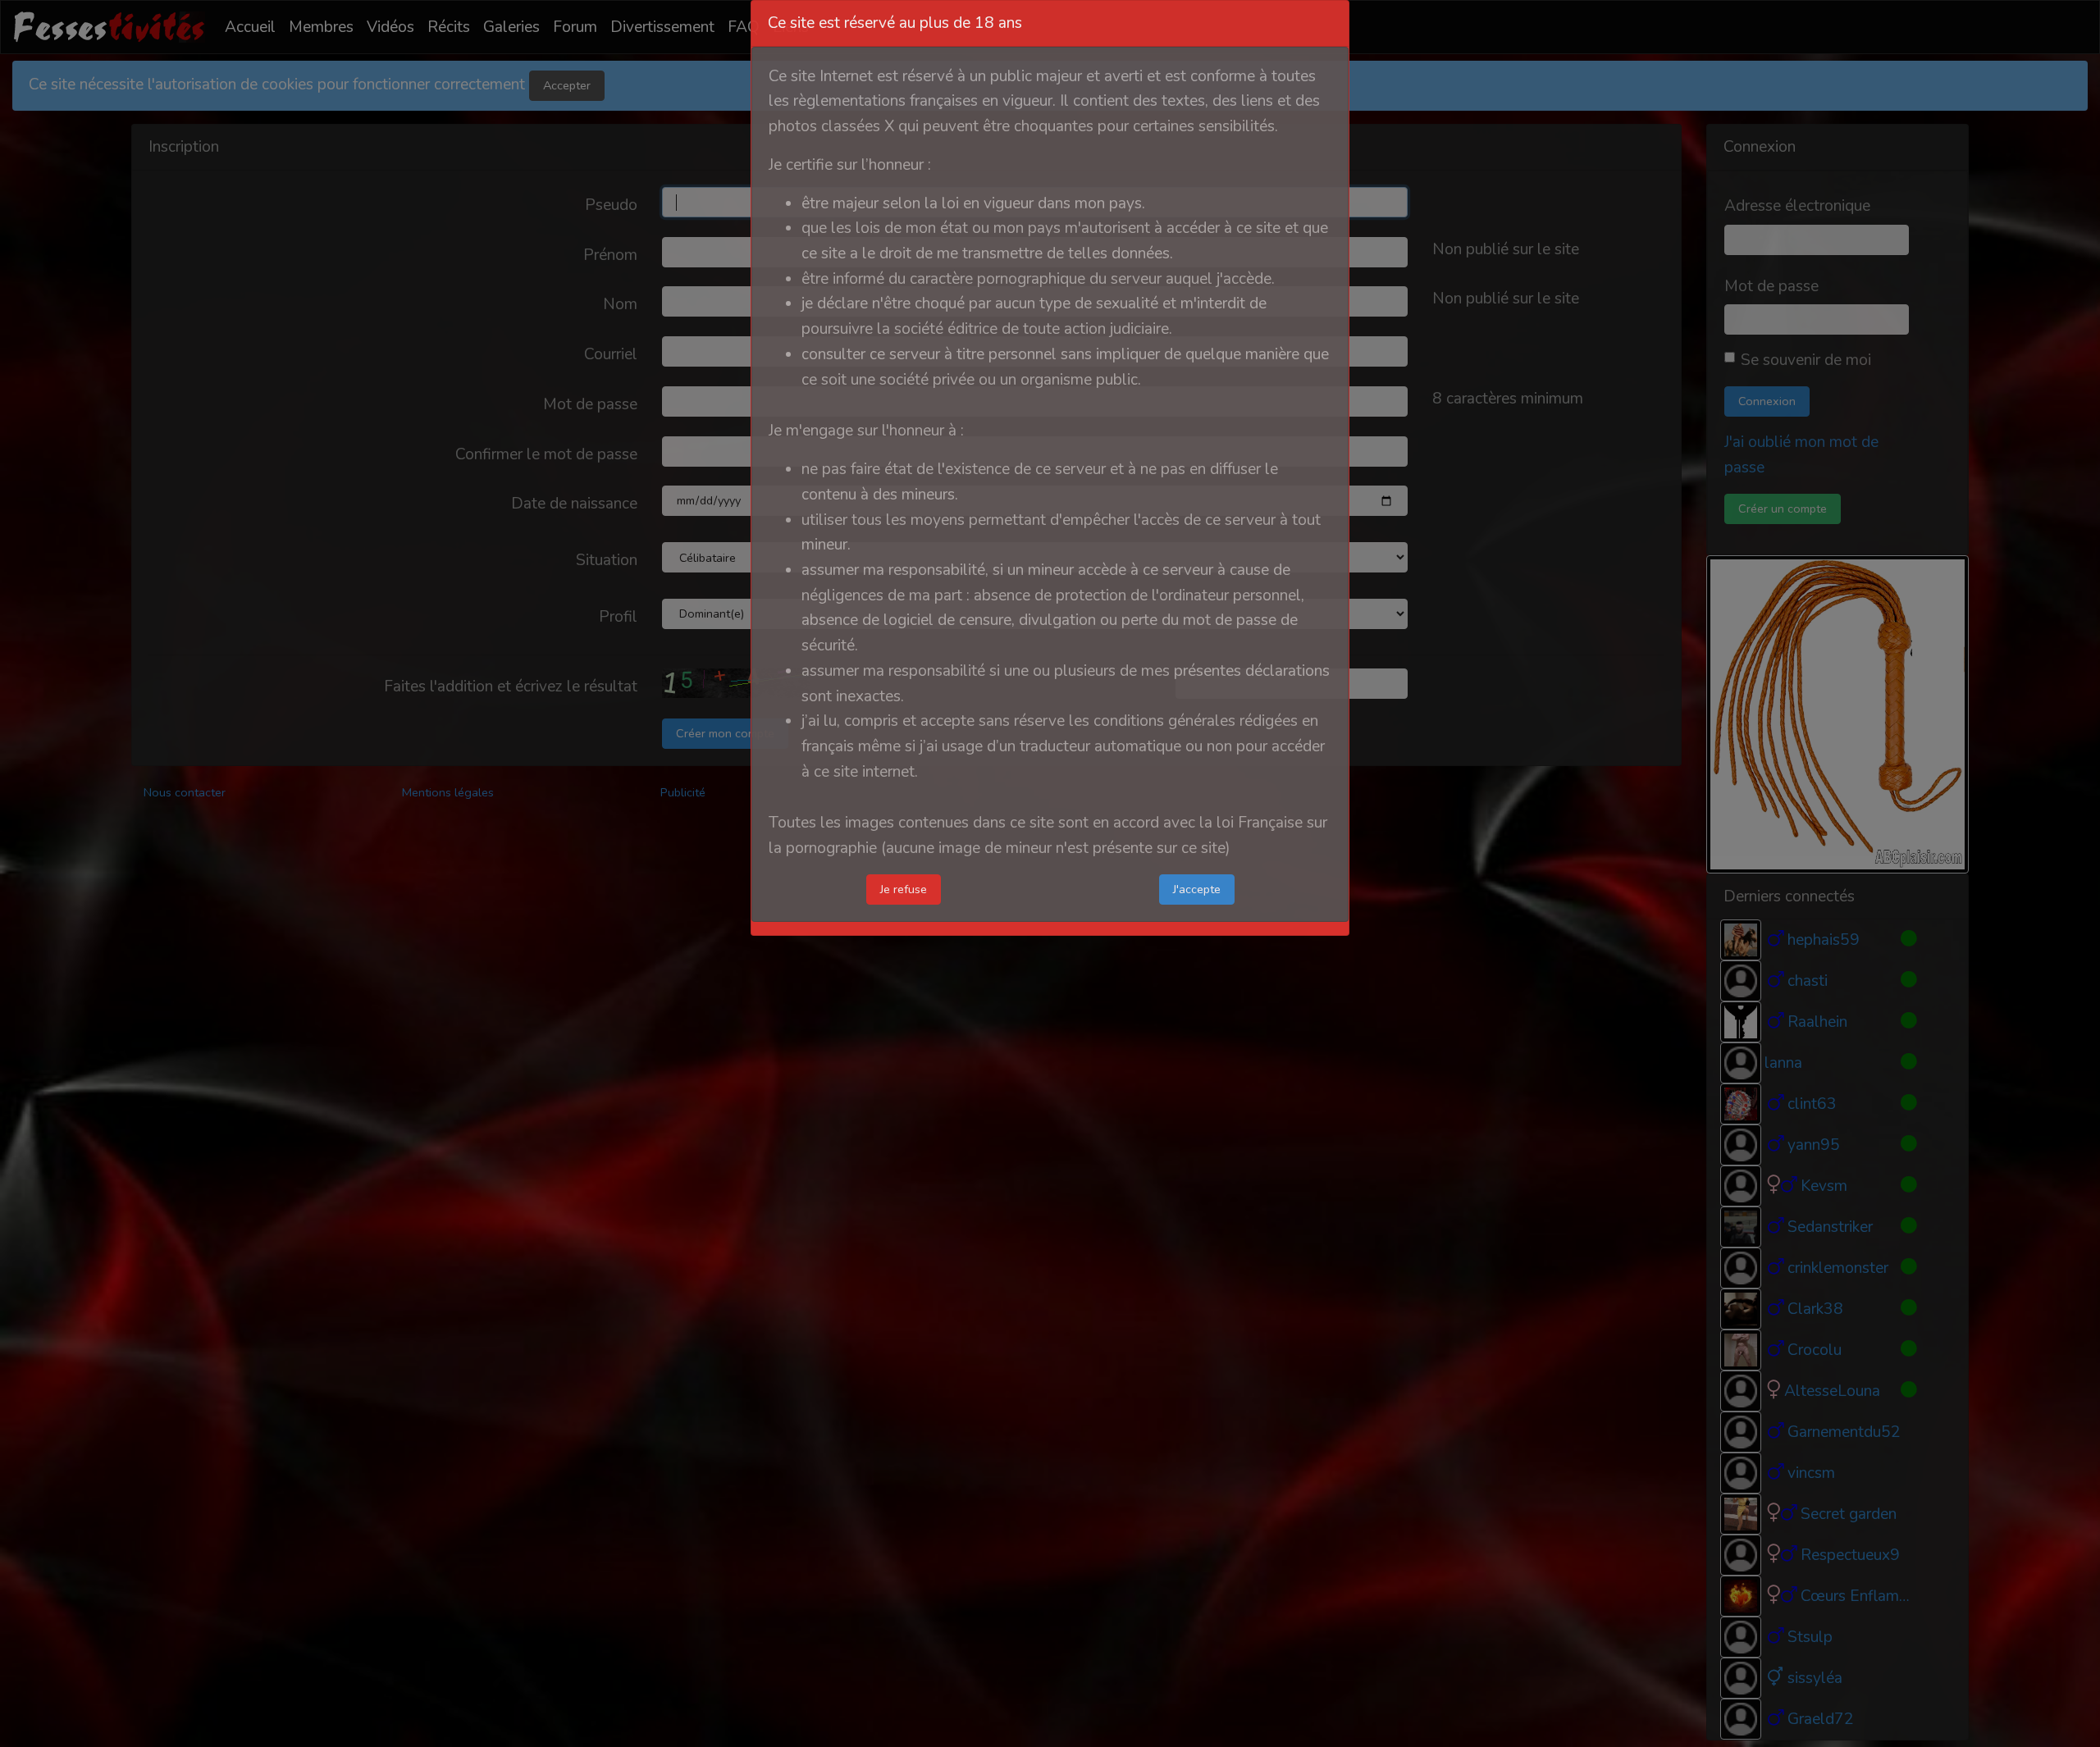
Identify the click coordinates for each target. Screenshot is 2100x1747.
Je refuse (904, 889)
